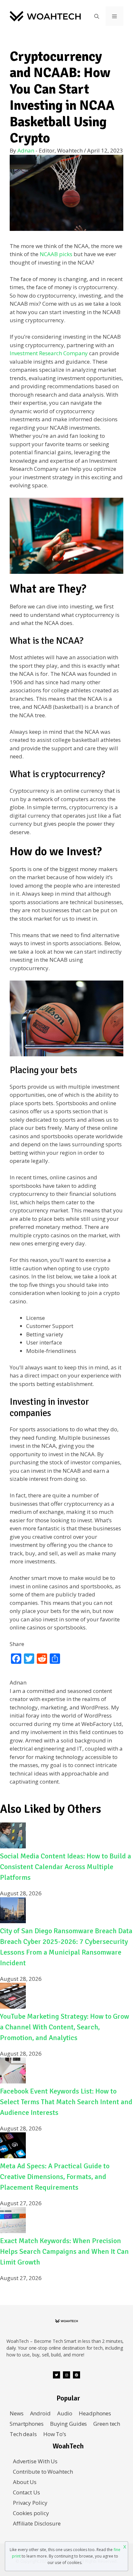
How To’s (55, 2434)
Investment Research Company (49, 353)
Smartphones (27, 2424)
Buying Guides (69, 2424)
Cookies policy (31, 2513)
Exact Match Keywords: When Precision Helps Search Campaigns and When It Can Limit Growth (64, 2251)
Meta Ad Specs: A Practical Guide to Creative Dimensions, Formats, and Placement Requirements (55, 2177)
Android (40, 2413)
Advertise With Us (35, 2461)
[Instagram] (66, 2375)
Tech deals (23, 2434)
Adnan (26, 150)
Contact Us (26, 2492)
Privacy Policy (30, 2503)
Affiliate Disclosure (37, 2523)
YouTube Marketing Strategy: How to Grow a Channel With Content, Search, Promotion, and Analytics (65, 2027)
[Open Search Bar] (97, 16)
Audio (65, 2413)
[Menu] (114, 16)
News (17, 2413)
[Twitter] (56, 2375)
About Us (25, 2482)
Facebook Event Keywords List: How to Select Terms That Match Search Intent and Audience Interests (66, 2102)
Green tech (107, 2424)
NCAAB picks (56, 254)
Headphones (95, 2413)
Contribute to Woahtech (43, 2472)
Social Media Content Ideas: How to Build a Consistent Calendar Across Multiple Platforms (66, 1867)
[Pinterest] (77, 2375)
